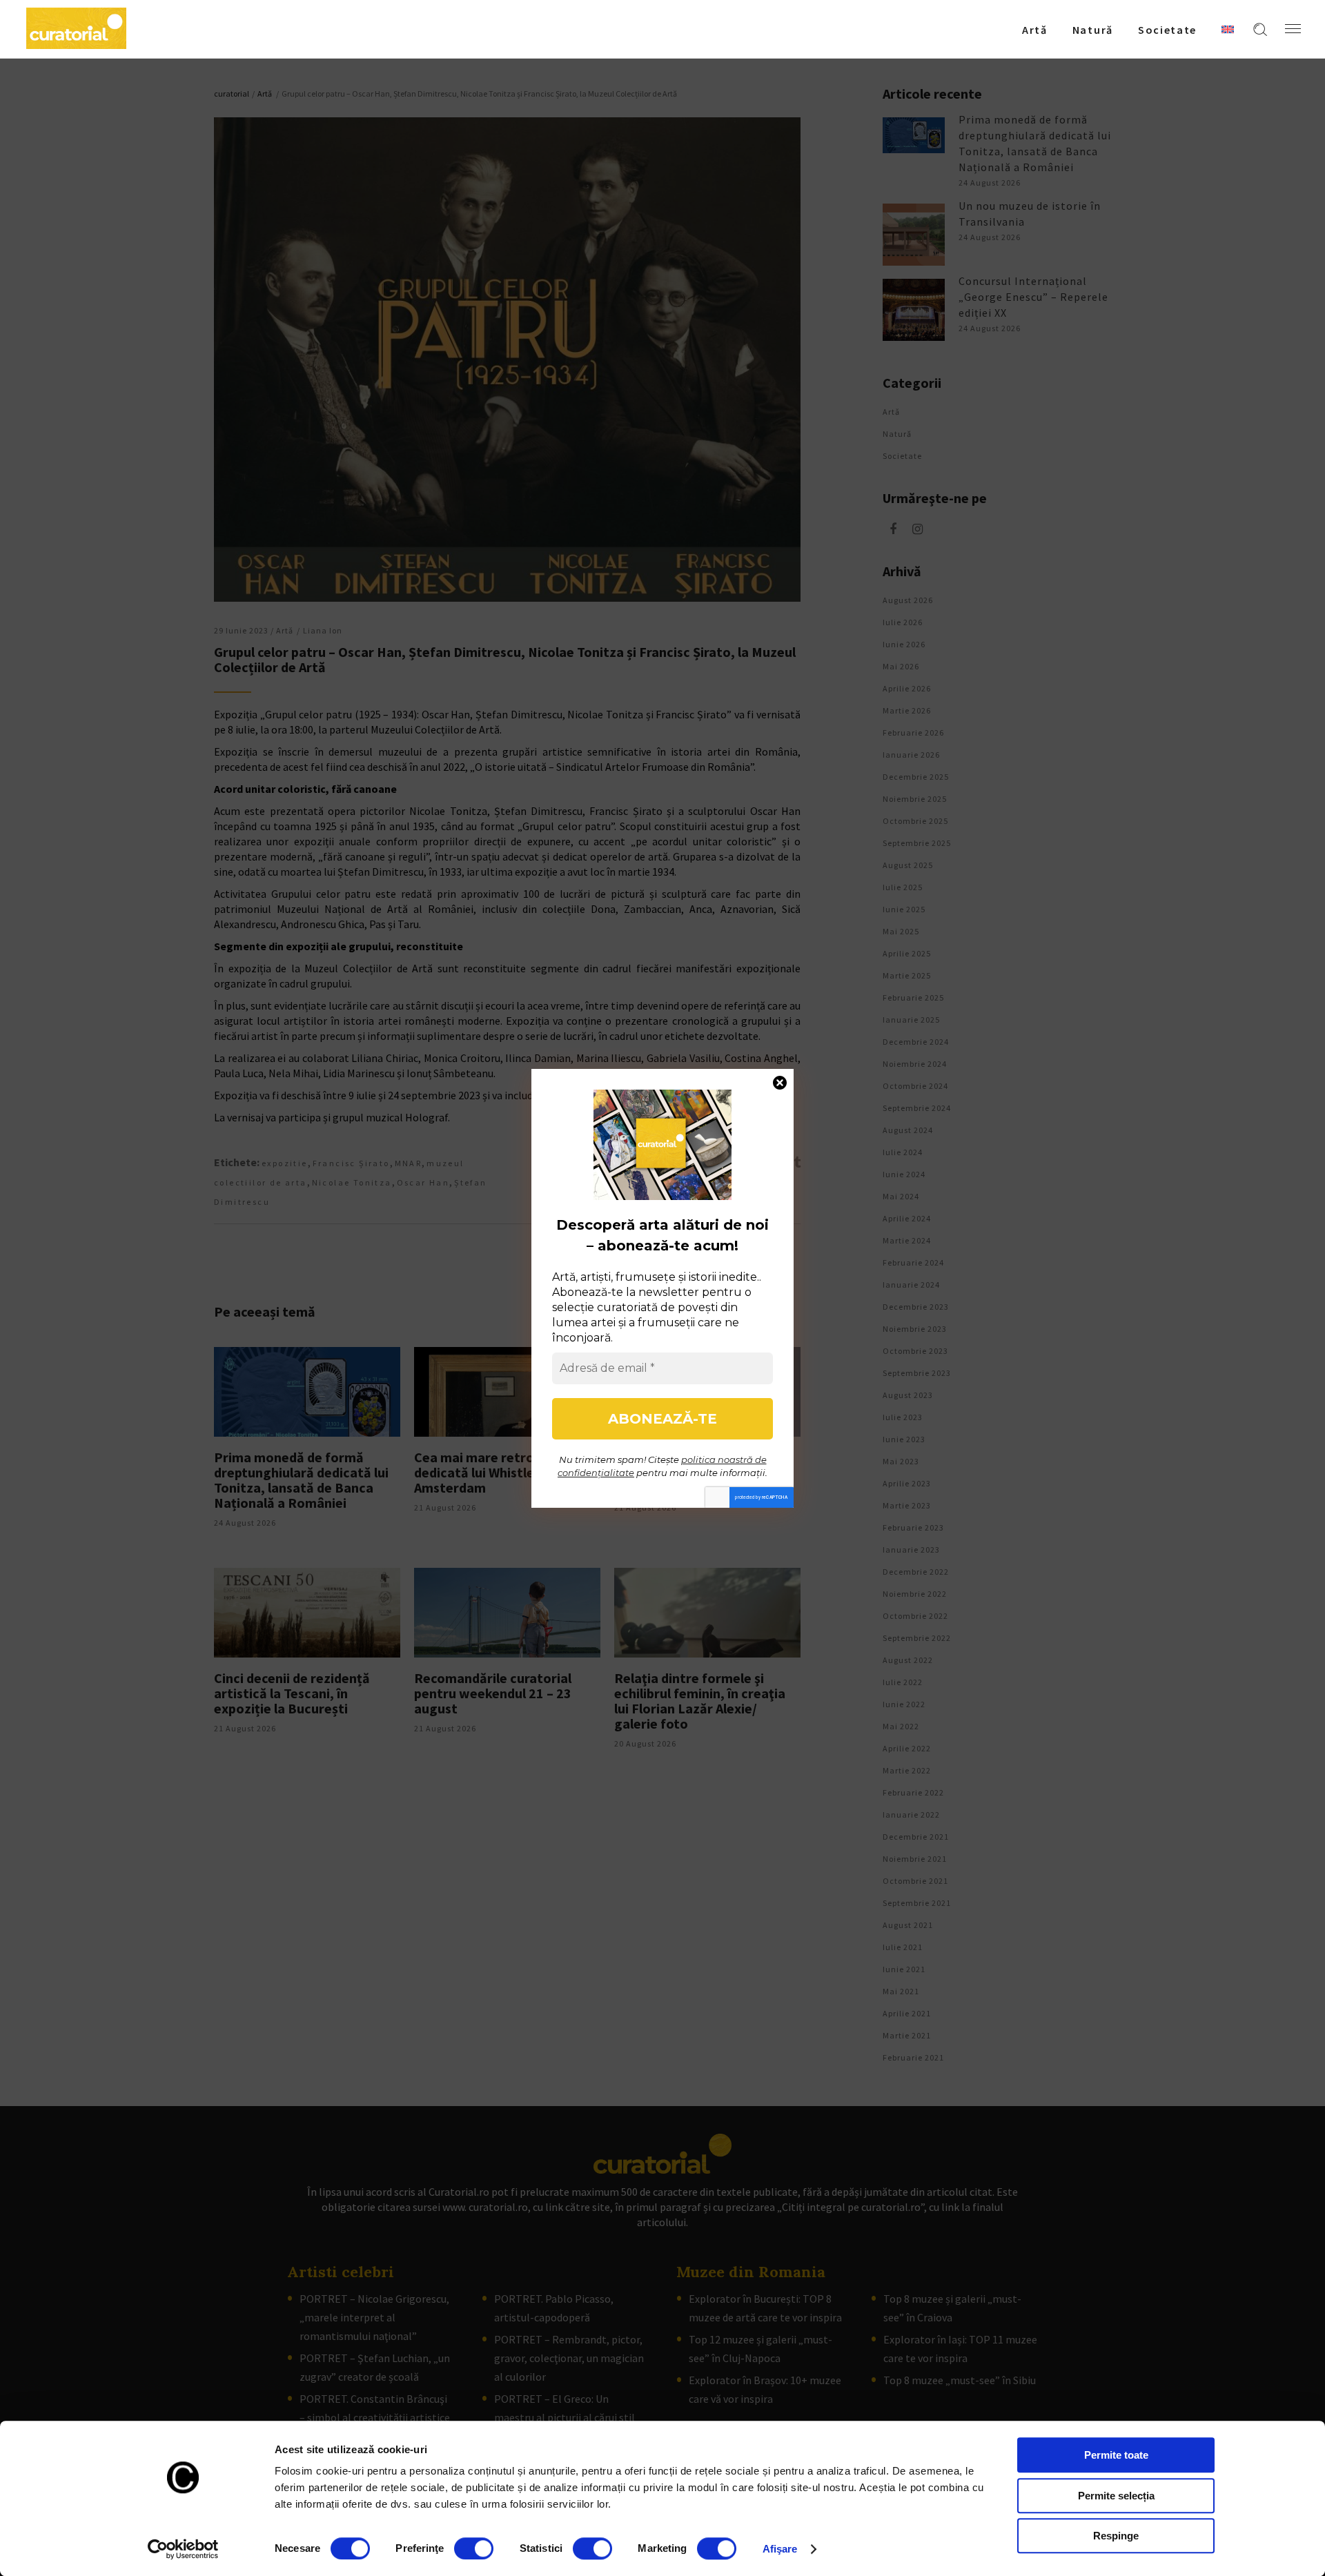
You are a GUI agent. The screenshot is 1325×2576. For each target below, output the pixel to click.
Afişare (780, 2549)
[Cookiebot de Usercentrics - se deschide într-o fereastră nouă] (183, 2549)
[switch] (474, 2548)
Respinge (1116, 2536)
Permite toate (1116, 2455)
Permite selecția (1116, 2496)
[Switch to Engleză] (1228, 29)
